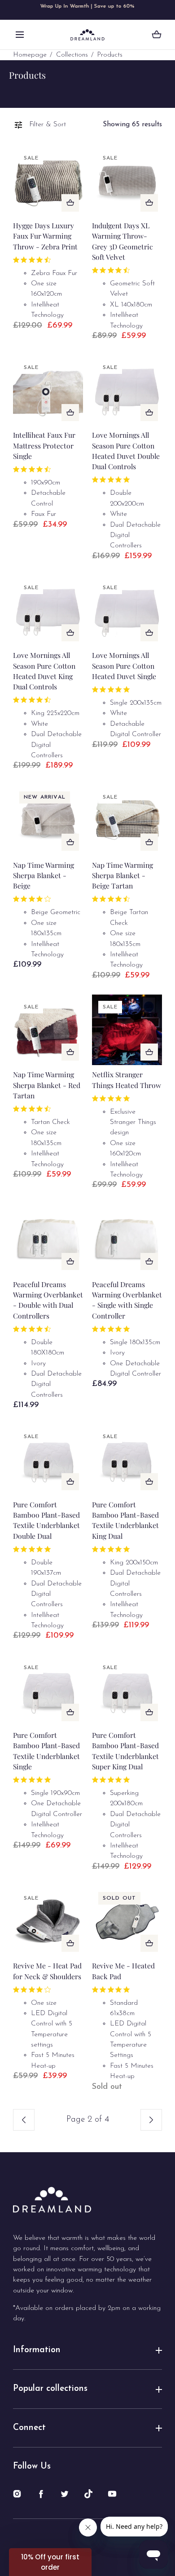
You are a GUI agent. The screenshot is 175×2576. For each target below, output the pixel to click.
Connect (29, 2428)
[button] (20, 35)
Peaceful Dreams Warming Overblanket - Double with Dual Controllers (48, 1300)
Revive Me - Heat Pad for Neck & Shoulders (47, 1971)
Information (37, 2350)
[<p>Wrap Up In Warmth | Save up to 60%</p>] (87, 10)
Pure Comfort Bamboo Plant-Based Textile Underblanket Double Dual (46, 1520)
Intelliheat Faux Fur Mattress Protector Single (44, 445)
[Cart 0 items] (157, 35)
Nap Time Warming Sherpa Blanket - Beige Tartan (122, 875)
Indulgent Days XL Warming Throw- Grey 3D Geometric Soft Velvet (122, 241)
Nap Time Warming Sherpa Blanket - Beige (44, 875)
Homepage (30, 55)
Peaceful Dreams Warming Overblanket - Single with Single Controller (127, 1300)
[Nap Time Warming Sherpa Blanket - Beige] (48, 820)
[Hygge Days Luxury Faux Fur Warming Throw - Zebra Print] (48, 181)
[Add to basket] (70, 203)
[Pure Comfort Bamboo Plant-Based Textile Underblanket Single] (48, 1690)
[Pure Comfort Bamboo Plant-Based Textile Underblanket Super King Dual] (127, 1690)
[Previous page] (24, 2120)
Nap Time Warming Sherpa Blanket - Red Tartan (47, 1085)
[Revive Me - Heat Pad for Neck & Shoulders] (48, 1921)
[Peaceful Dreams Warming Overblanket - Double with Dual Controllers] (48, 1239)
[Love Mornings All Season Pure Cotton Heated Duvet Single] (127, 611)
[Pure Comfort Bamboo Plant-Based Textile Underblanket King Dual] (127, 1459)
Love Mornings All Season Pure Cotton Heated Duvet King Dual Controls (44, 671)
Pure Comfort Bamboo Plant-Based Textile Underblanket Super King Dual (125, 1751)
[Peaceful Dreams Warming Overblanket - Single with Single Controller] (127, 1239)
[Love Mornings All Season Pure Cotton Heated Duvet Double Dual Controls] (127, 390)
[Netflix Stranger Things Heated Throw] (127, 1030)
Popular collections (50, 2389)
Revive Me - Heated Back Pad (123, 1971)
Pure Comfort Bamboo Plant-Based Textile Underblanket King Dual (125, 1520)
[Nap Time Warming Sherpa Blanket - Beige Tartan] (127, 820)
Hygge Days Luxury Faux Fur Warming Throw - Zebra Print (45, 236)
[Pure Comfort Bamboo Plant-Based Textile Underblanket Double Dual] (48, 1459)
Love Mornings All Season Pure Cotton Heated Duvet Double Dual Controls (126, 451)
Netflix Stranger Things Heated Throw (127, 1079)
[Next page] (151, 2120)
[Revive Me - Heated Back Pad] (127, 1921)
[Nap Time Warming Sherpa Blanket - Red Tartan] (48, 1030)
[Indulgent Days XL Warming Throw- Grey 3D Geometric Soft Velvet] (127, 181)
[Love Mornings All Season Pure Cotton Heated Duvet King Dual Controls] (48, 611)
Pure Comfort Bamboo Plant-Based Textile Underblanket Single (46, 1751)
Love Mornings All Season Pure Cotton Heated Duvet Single (124, 666)
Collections (72, 55)
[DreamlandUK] (87, 35)
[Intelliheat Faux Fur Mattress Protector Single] (48, 390)
